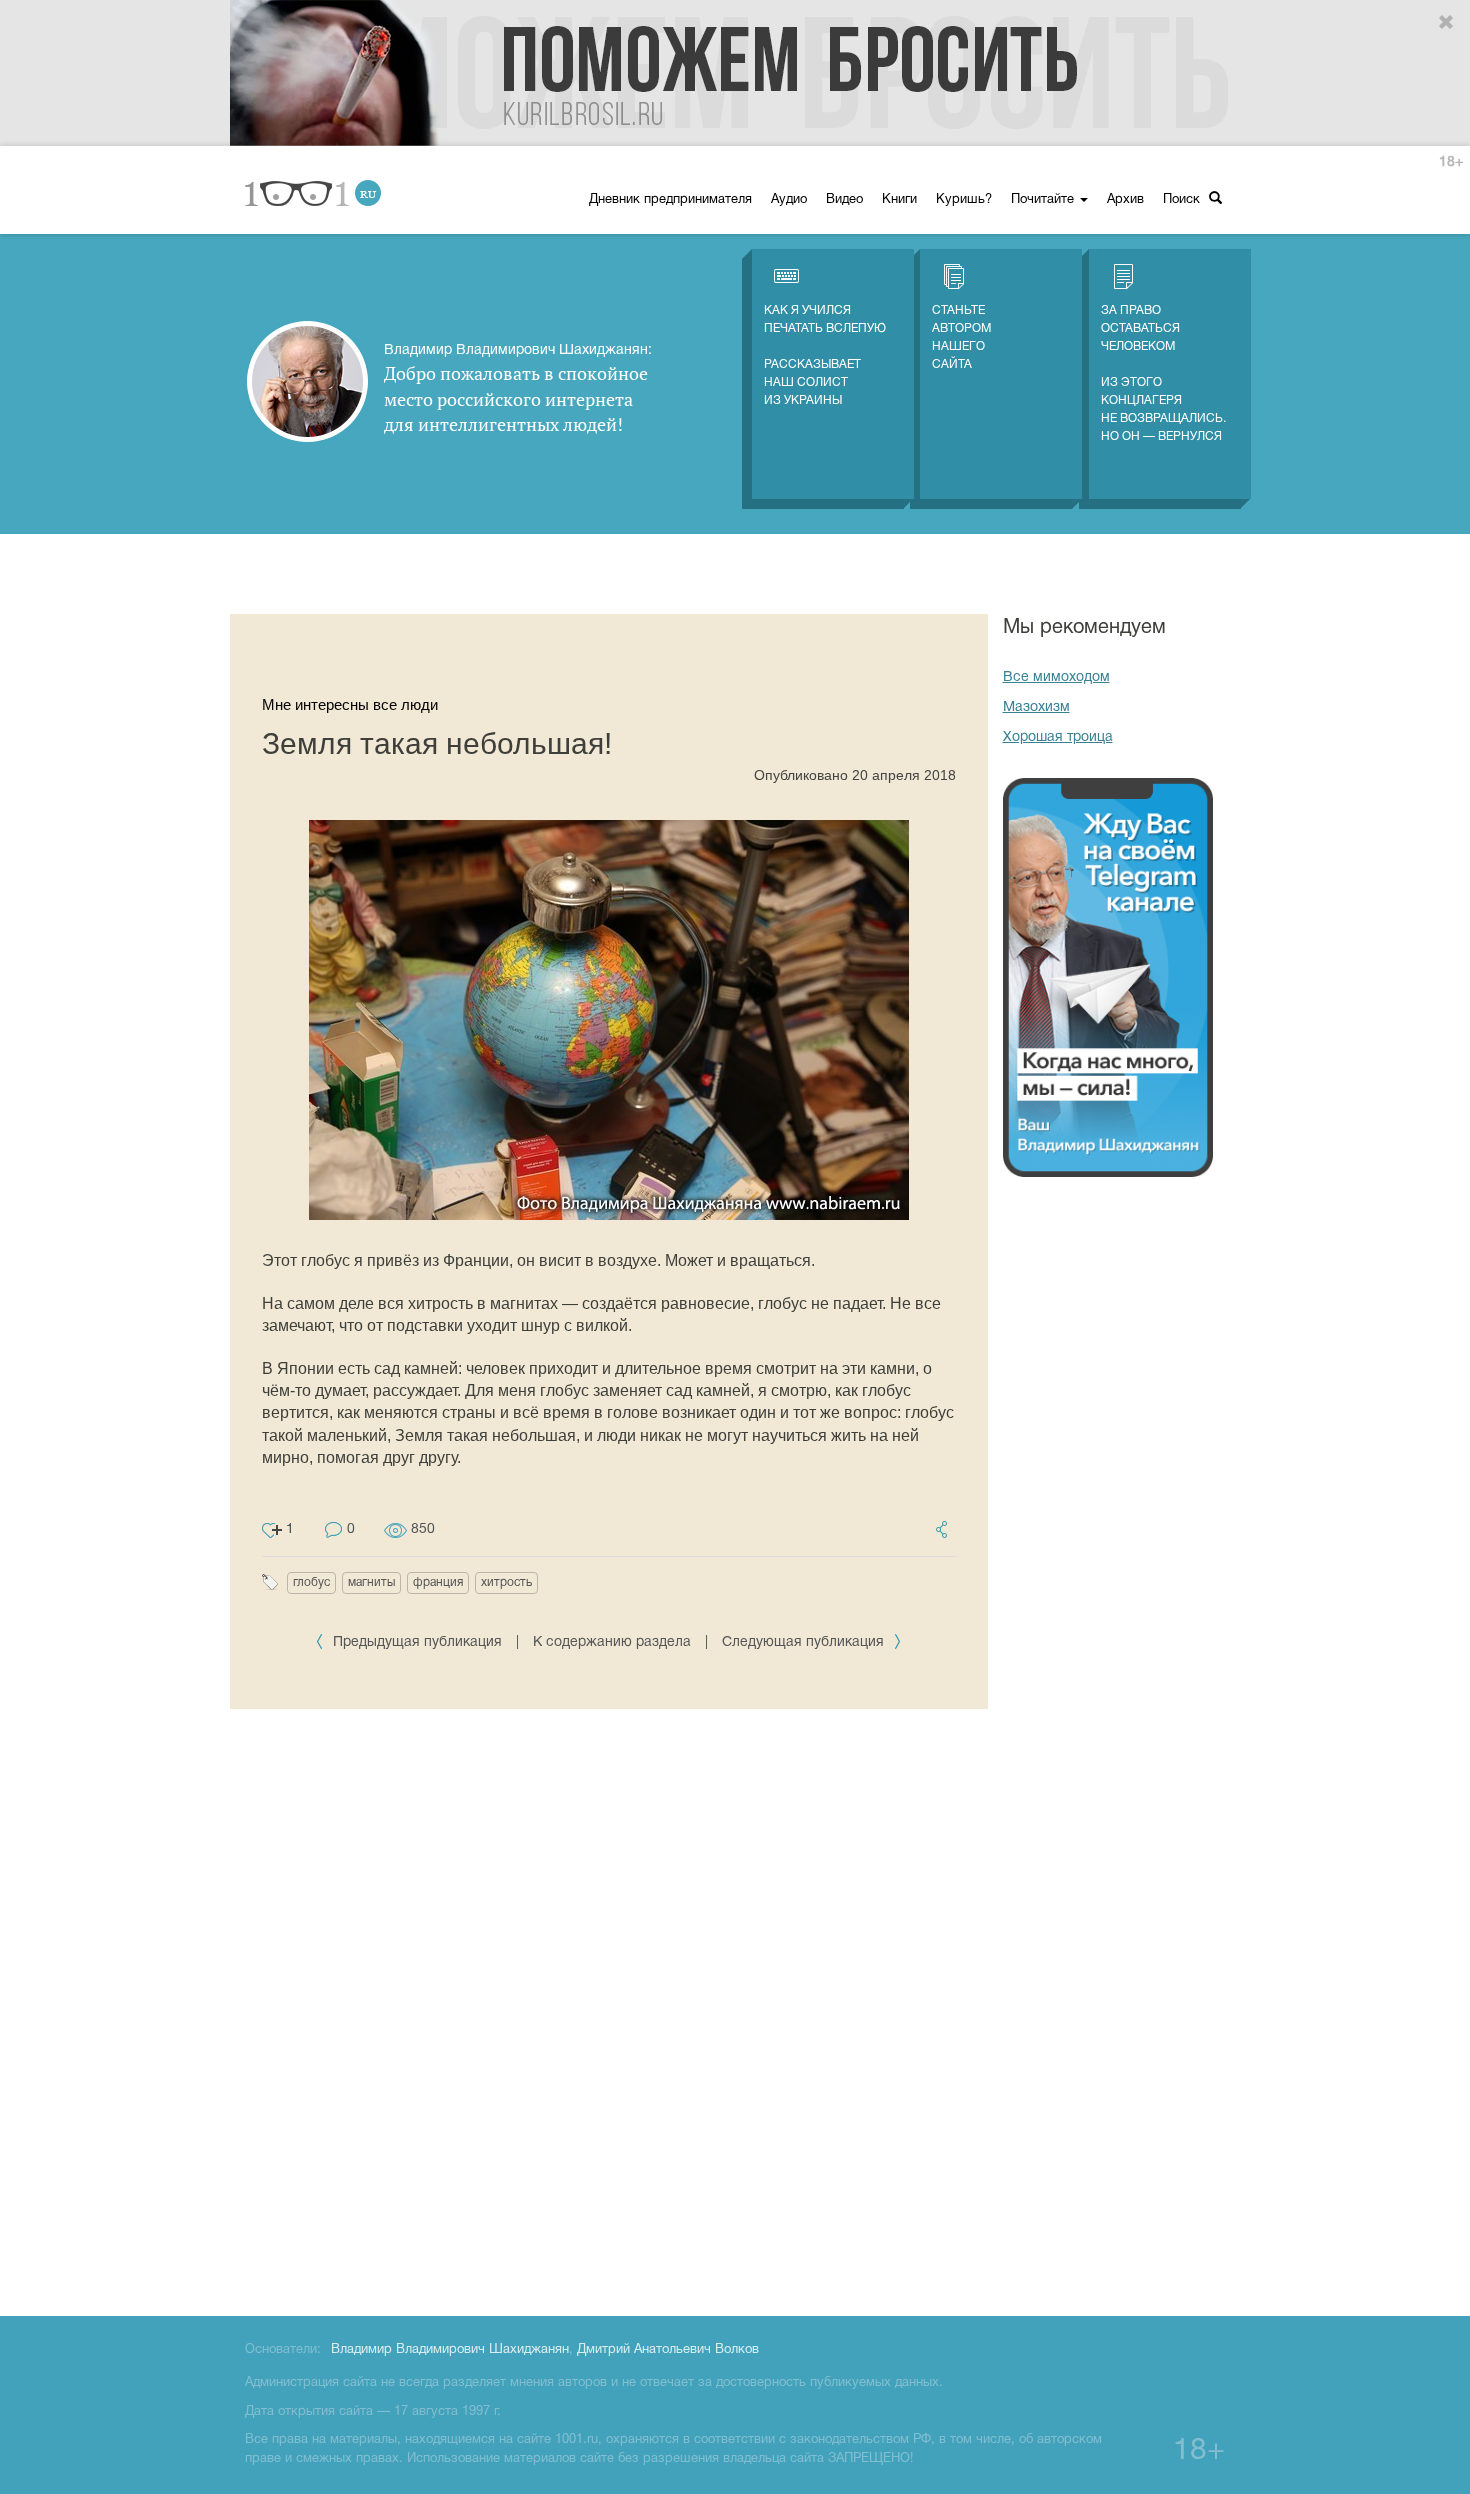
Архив (1125, 200)
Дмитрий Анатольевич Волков (668, 2350)
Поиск (1183, 200)
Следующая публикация (805, 1642)
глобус (311, 1582)
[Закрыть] (1447, 23)
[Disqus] (609, 2009)
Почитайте (1044, 200)
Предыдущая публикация (417, 1642)
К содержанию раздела (612, 1642)
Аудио (789, 200)
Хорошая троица (1058, 737)
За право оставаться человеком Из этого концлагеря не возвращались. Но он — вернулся (1163, 373)
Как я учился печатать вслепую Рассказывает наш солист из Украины (825, 355)
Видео (844, 200)
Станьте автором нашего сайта (961, 337)
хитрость (506, 1582)
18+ (1451, 162)
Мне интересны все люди (350, 704)
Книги (899, 200)
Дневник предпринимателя (670, 200)
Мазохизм (1036, 707)
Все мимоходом (1056, 677)
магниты (371, 1582)
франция (438, 1582)
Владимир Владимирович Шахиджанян (450, 2350)
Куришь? (964, 200)
